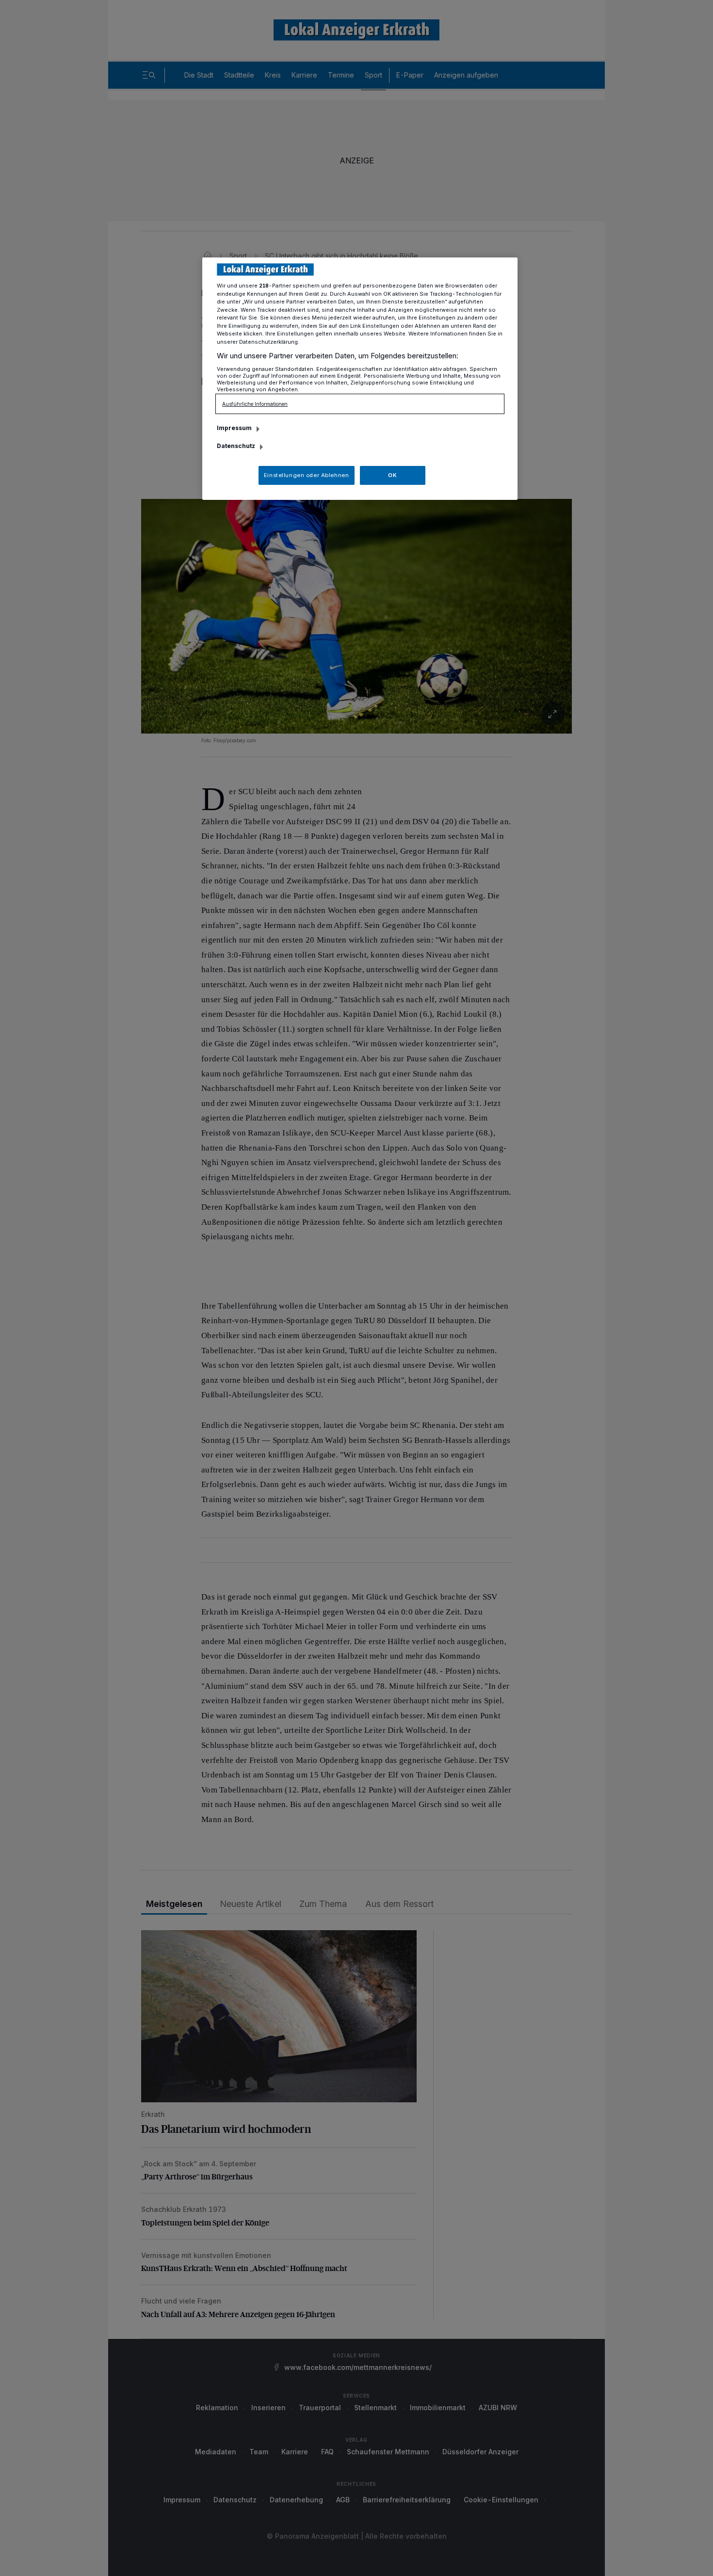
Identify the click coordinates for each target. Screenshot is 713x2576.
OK (392, 475)
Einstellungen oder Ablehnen (306, 475)
